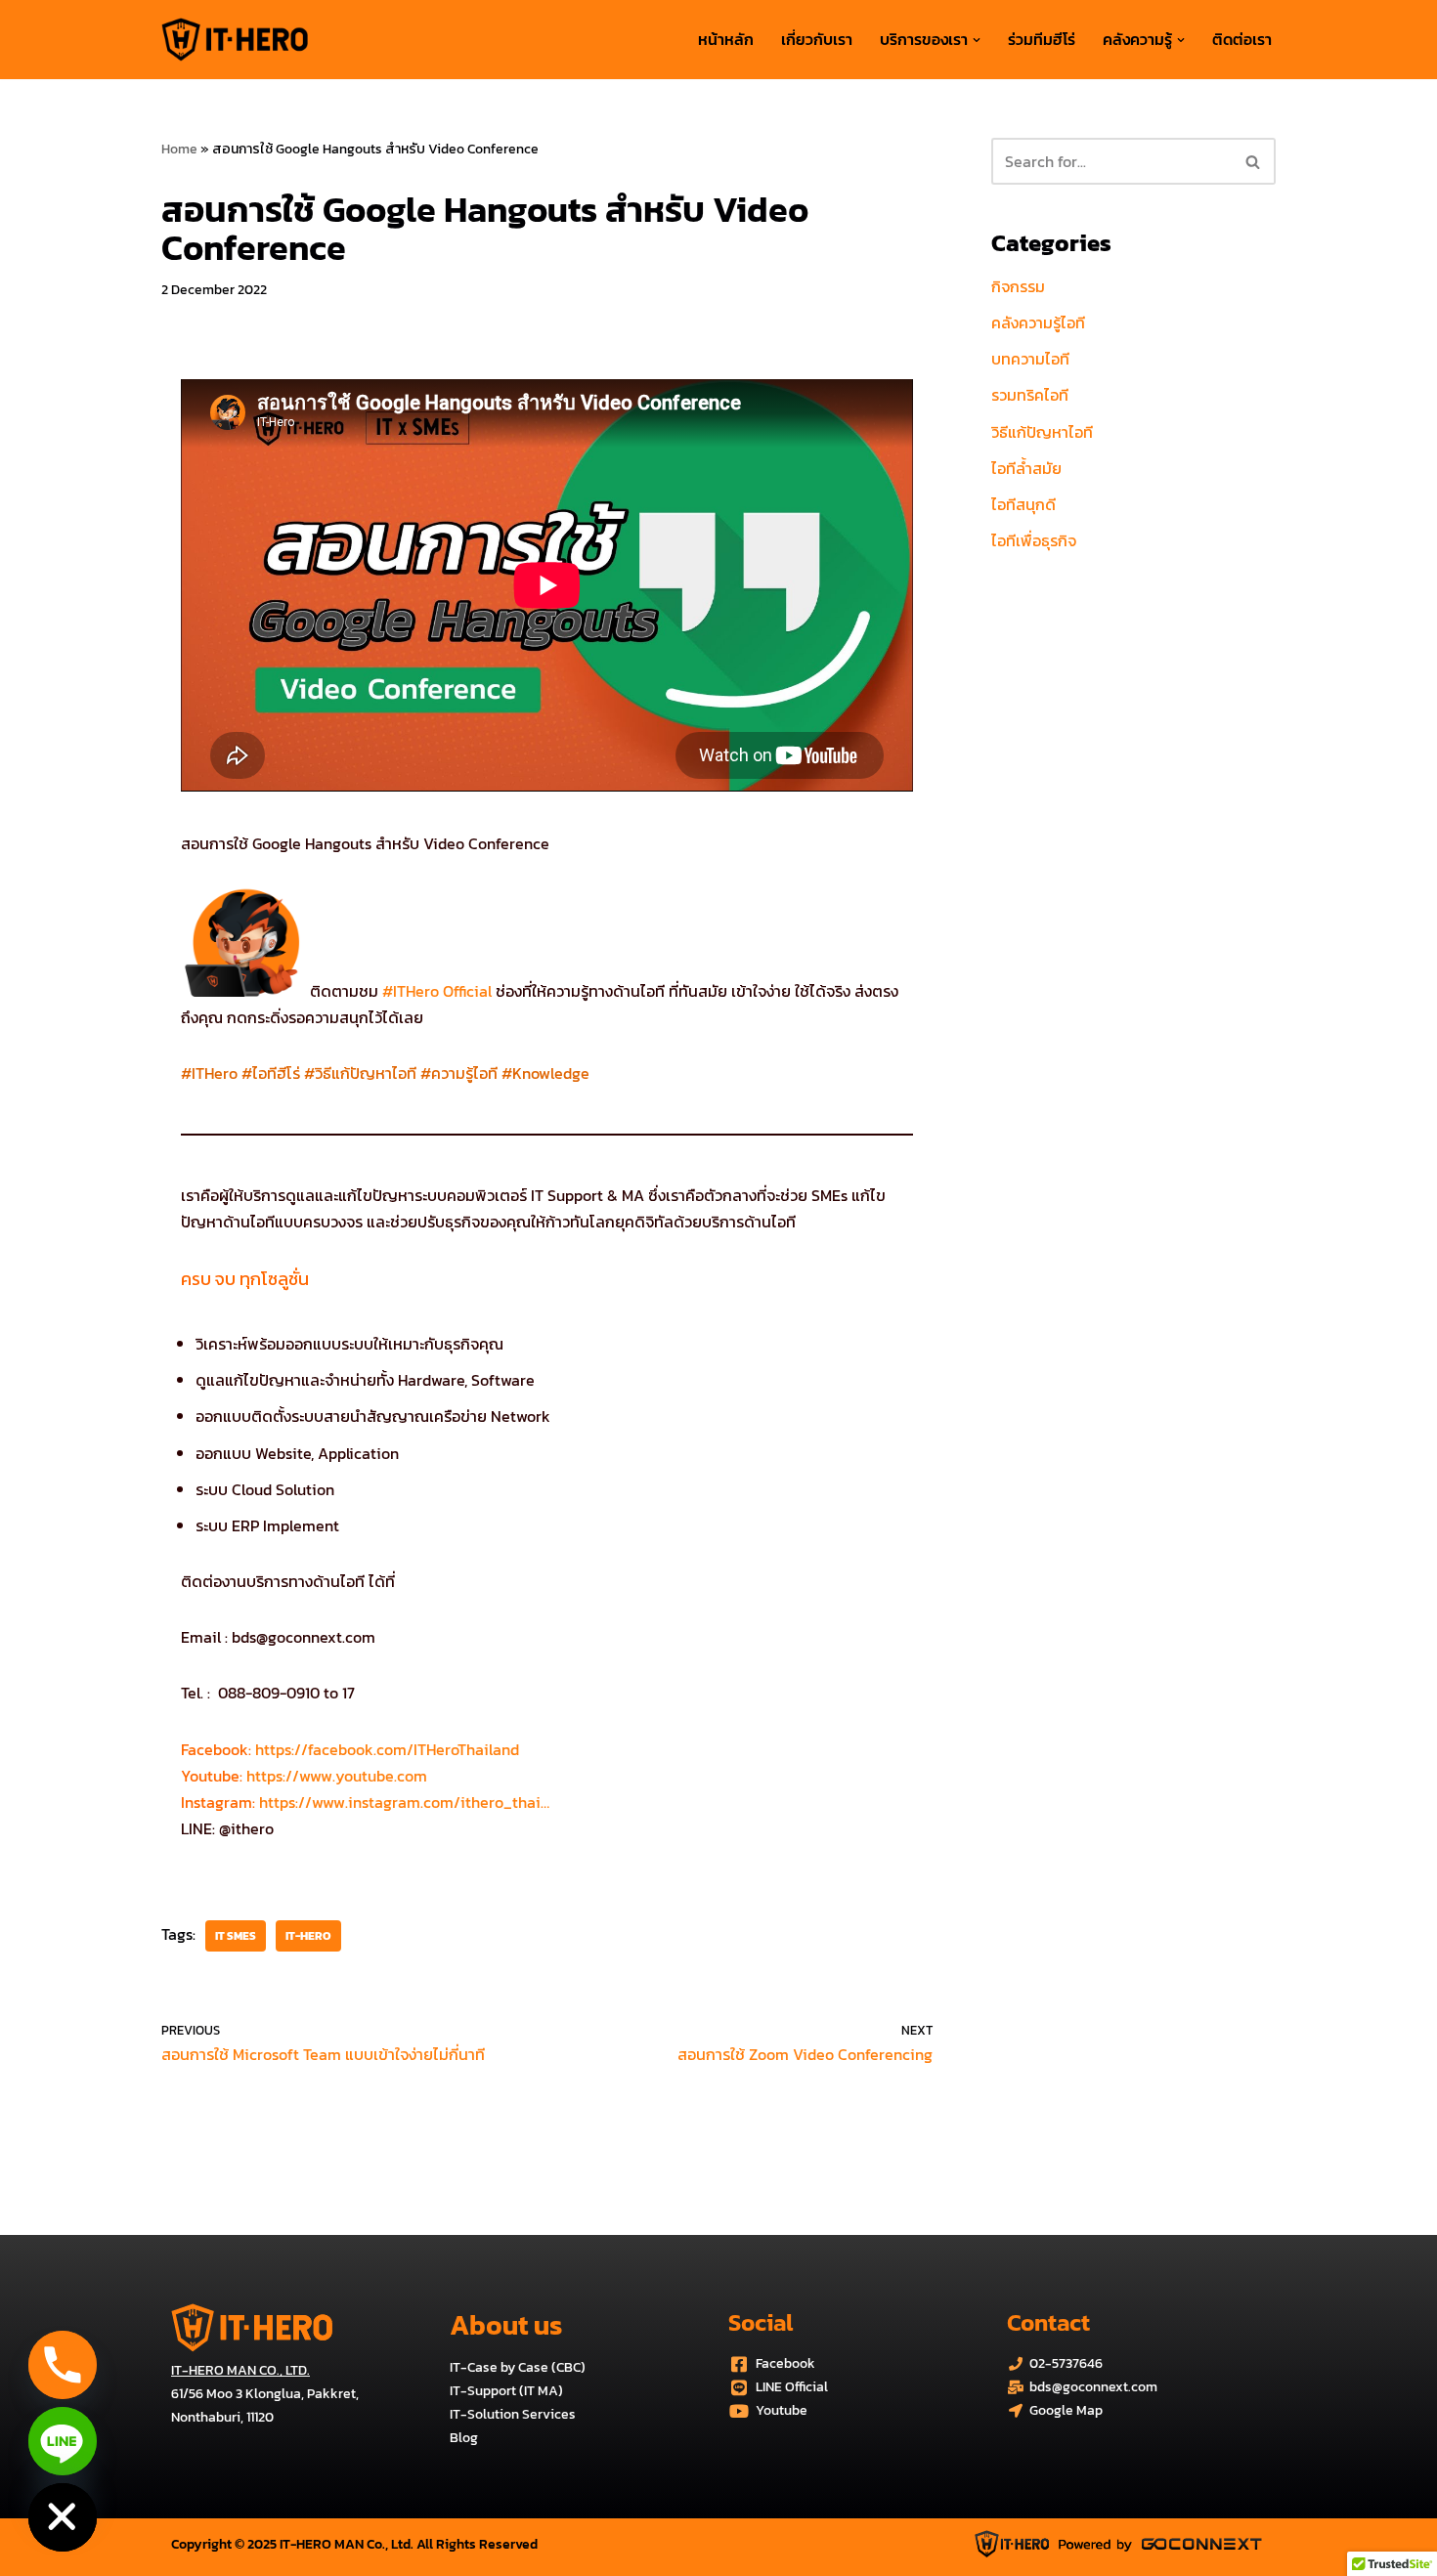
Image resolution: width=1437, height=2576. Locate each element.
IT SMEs (236, 1936)
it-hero (308, 1936)
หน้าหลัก (726, 39)
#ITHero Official (437, 991)
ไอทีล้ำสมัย (1026, 468)
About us (506, 2325)
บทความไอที (1030, 359)
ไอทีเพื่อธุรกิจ (1034, 540)
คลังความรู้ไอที (1038, 322)
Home (179, 149)
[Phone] (63, 2365)
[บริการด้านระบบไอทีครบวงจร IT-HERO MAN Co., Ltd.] (235, 40)
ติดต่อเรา (1242, 39)
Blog (464, 2438)
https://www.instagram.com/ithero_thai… (402, 1802)
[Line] (63, 2441)
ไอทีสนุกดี (1023, 504)
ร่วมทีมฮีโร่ (1042, 39)
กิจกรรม (1018, 286)
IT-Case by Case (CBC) (518, 2367)
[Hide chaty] (63, 2517)
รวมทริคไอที (1030, 395)
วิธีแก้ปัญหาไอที (1042, 432)
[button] (977, 40)
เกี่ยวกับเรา (817, 39)
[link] (387, 1749)
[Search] (1254, 161)
